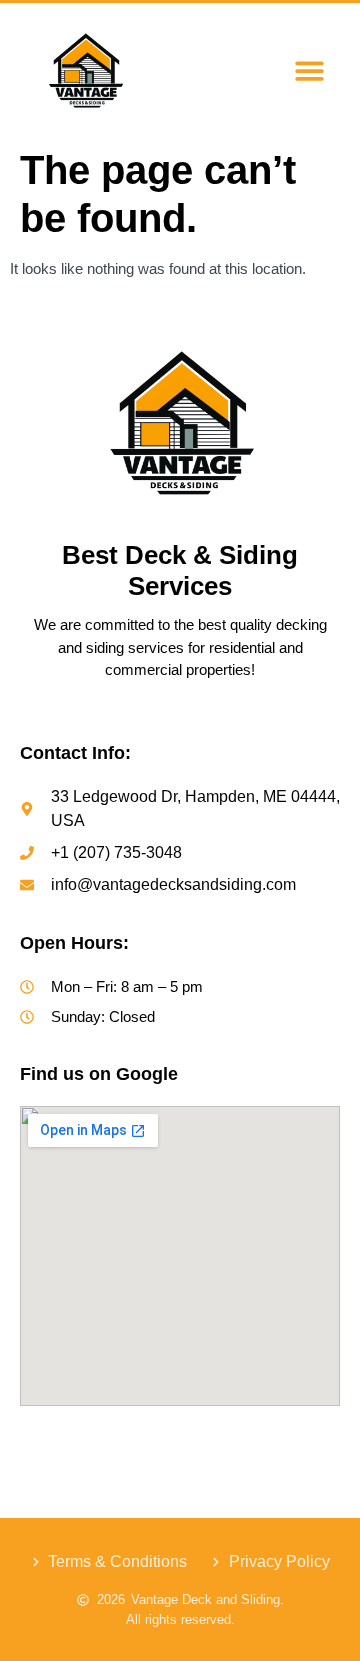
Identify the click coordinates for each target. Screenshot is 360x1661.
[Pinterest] (261, 1442)
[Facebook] (99, 1442)
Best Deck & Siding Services (180, 570)
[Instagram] (139, 1442)
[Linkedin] (220, 1442)
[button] (309, 70)
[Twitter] (180, 1442)
